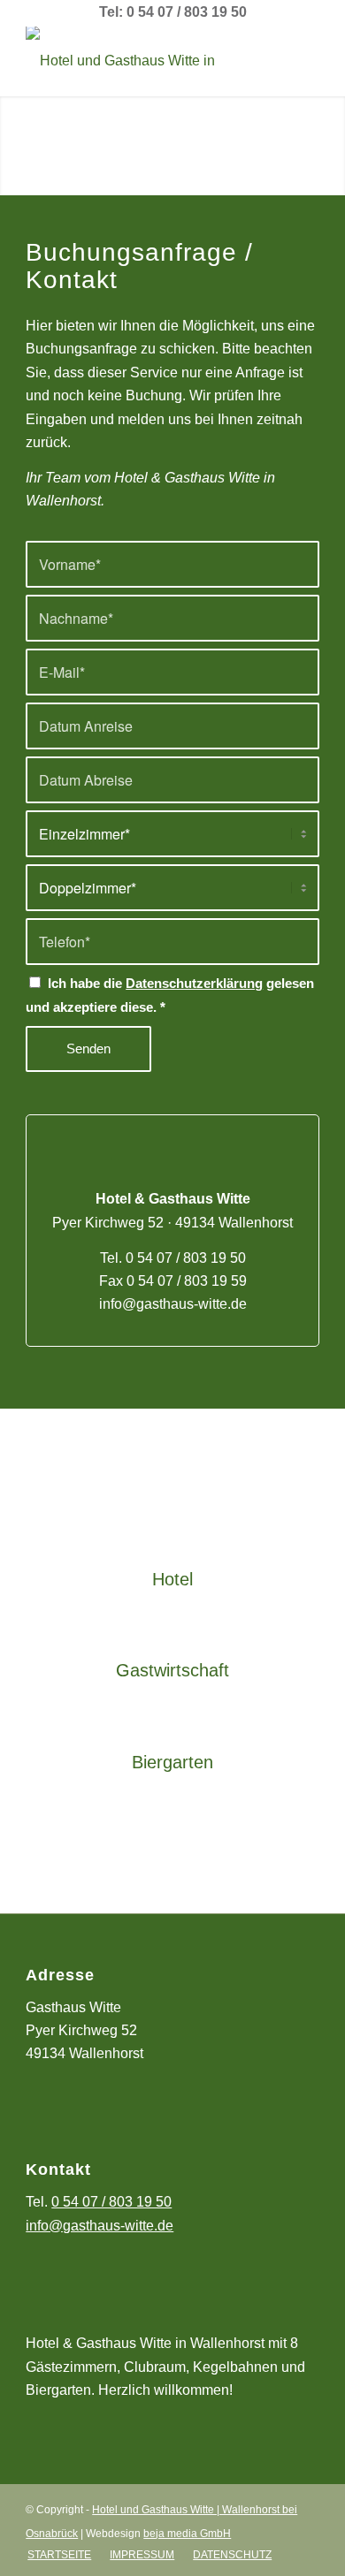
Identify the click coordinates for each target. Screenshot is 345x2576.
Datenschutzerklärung (194, 984)
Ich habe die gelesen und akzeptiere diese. (170, 995)
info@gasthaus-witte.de (173, 1304)
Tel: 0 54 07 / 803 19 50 (173, 12)
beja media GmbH (187, 2534)
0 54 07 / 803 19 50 (186, 1258)
